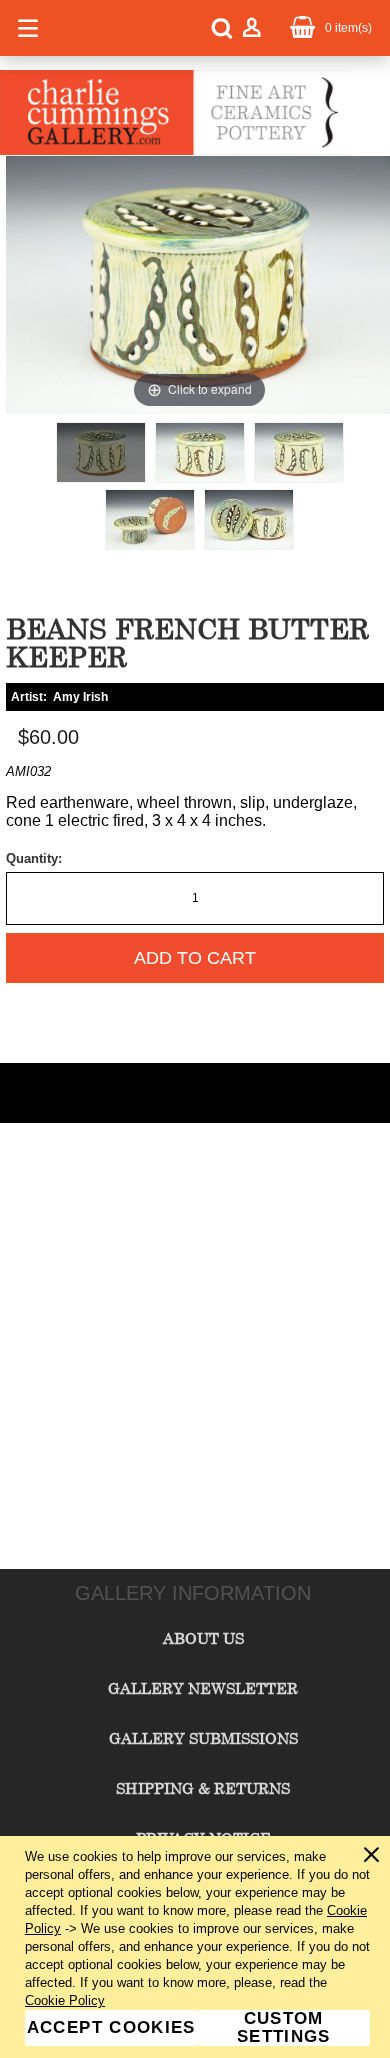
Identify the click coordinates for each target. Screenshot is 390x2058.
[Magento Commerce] (175, 151)
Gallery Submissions (203, 1738)
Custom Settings (284, 2028)
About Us (203, 1638)
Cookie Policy (65, 2000)
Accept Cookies (111, 2027)
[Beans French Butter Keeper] (101, 452)
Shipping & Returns (203, 1788)
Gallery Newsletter (203, 1688)
